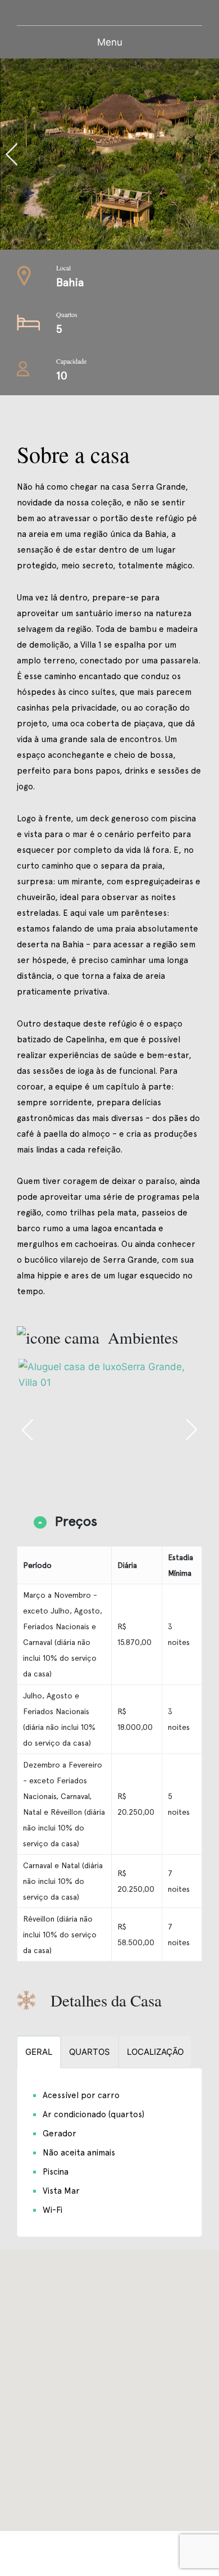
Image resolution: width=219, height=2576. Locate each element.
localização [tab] (155, 2052)
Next (191, 1430)
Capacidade (71, 361)
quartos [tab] (90, 2052)
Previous (60, 154)
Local (63, 268)
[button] (109, 2384)
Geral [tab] (39, 2052)
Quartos (67, 314)
